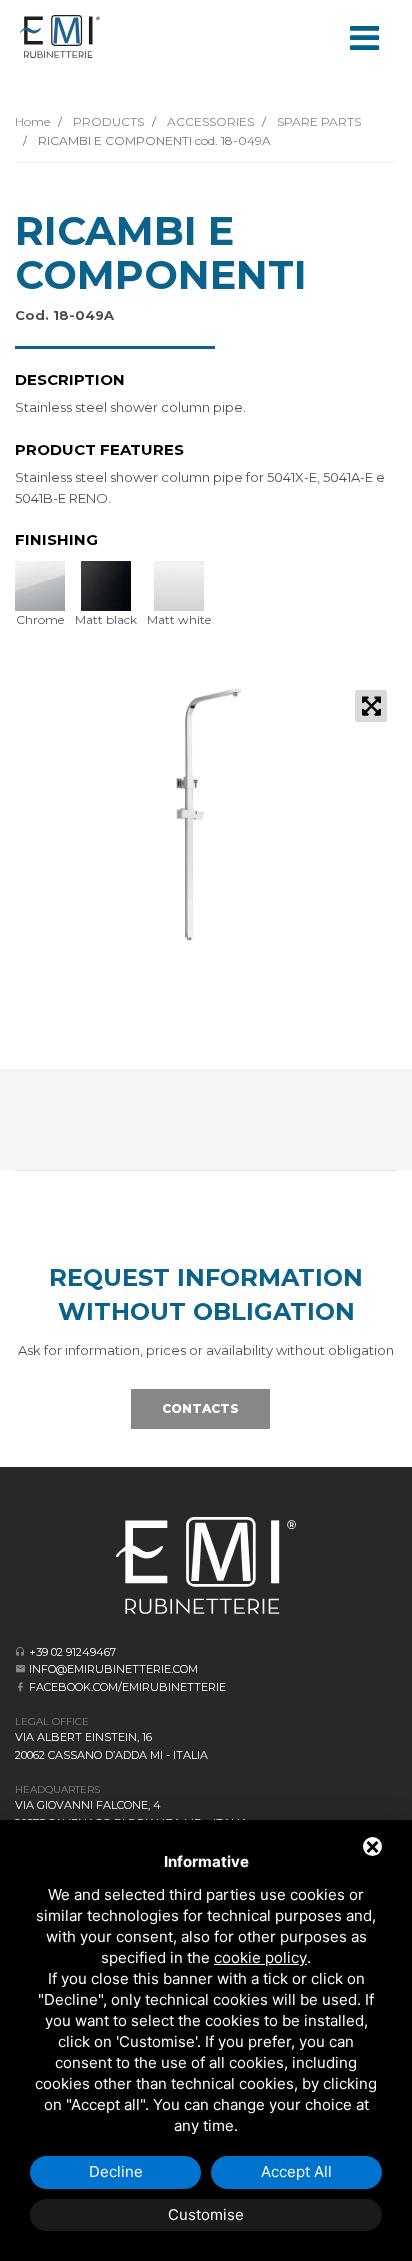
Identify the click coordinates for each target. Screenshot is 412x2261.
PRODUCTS (107, 121)
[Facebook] (20, 1686)
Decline (116, 2171)
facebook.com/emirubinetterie (127, 1687)
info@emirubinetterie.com (113, 1669)
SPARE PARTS (317, 121)
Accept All (296, 2171)
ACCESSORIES (209, 121)
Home (32, 121)
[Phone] (20, 1651)
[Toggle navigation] (364, 36)
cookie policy (260, 1957)
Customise (206, 2214)
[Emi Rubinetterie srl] (60, 36)
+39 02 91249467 (72, 1652)
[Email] (20, 1668)
